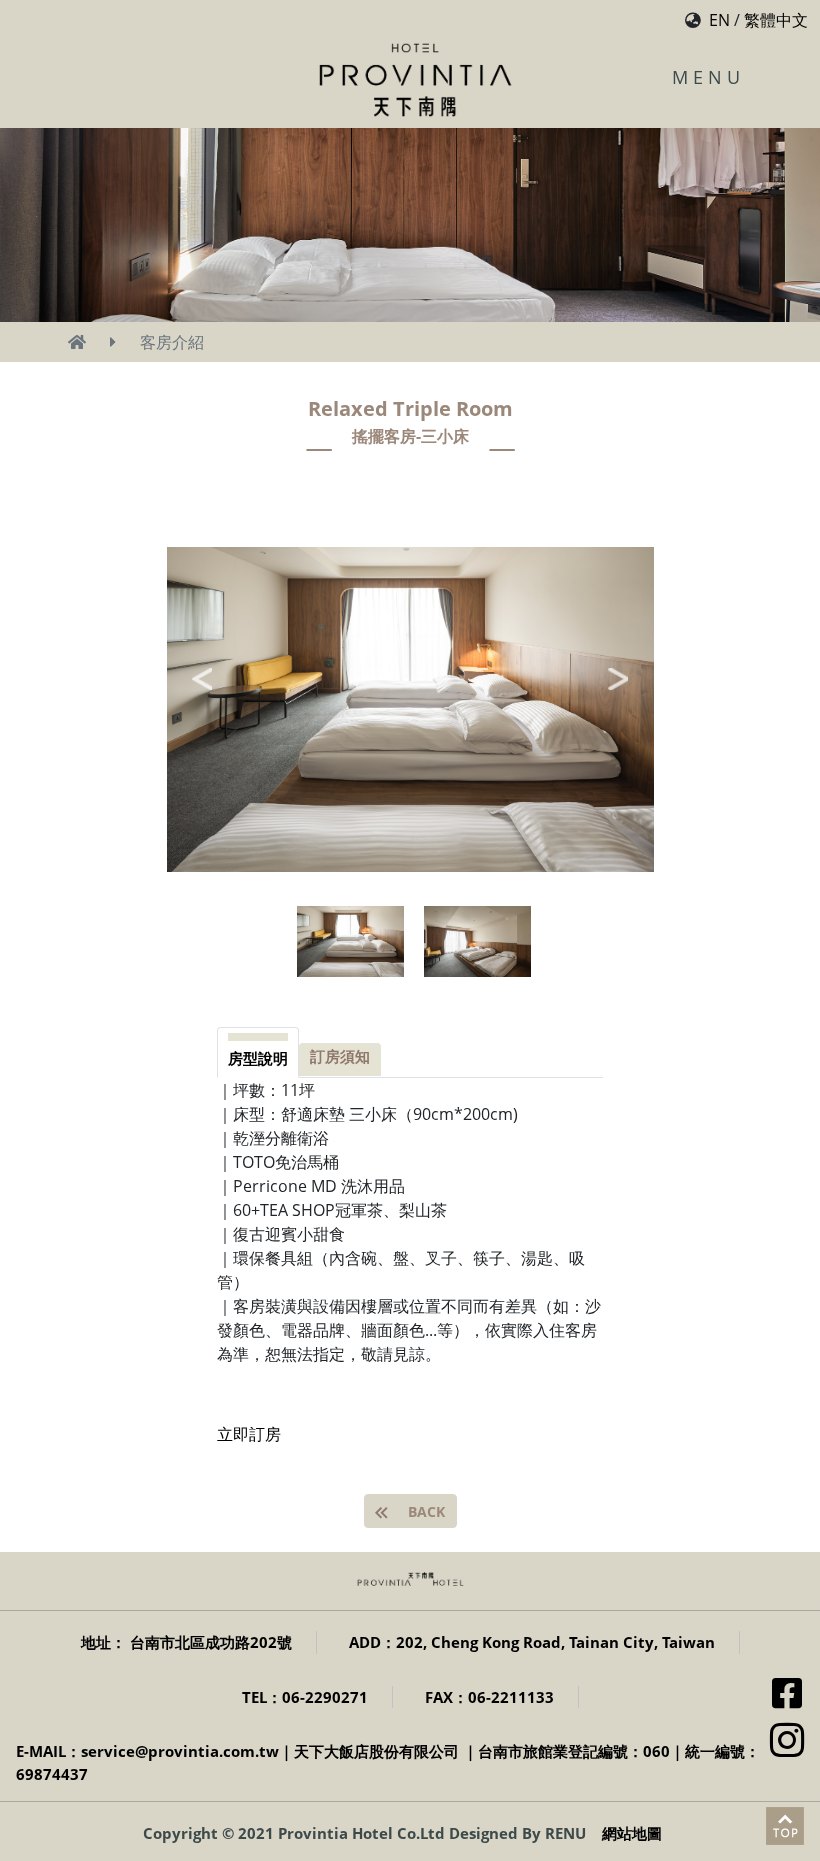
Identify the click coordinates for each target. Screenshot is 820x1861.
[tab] (258, 1052)
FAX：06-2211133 (489, 1697)
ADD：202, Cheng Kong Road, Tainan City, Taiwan (532, 1642)
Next (618, 679)
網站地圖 (632, 1833)
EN (719, 20)
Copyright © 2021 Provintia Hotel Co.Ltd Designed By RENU (364, 1833)
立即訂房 (249, 1434)
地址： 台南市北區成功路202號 (186, 1642)
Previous (202, 679)
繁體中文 (776, 20)
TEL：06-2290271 (305, 1697)
